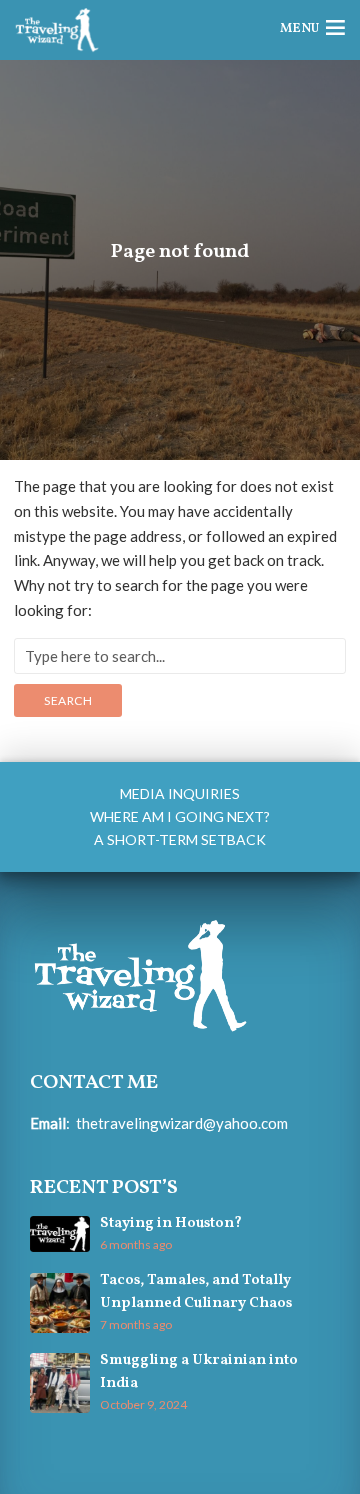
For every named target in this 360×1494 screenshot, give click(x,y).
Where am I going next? (180, 816)
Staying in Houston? (171, 1223)
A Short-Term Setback (180, 839)
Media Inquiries (180, 793)
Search (68, 700)
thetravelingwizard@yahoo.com (182, 1123)
